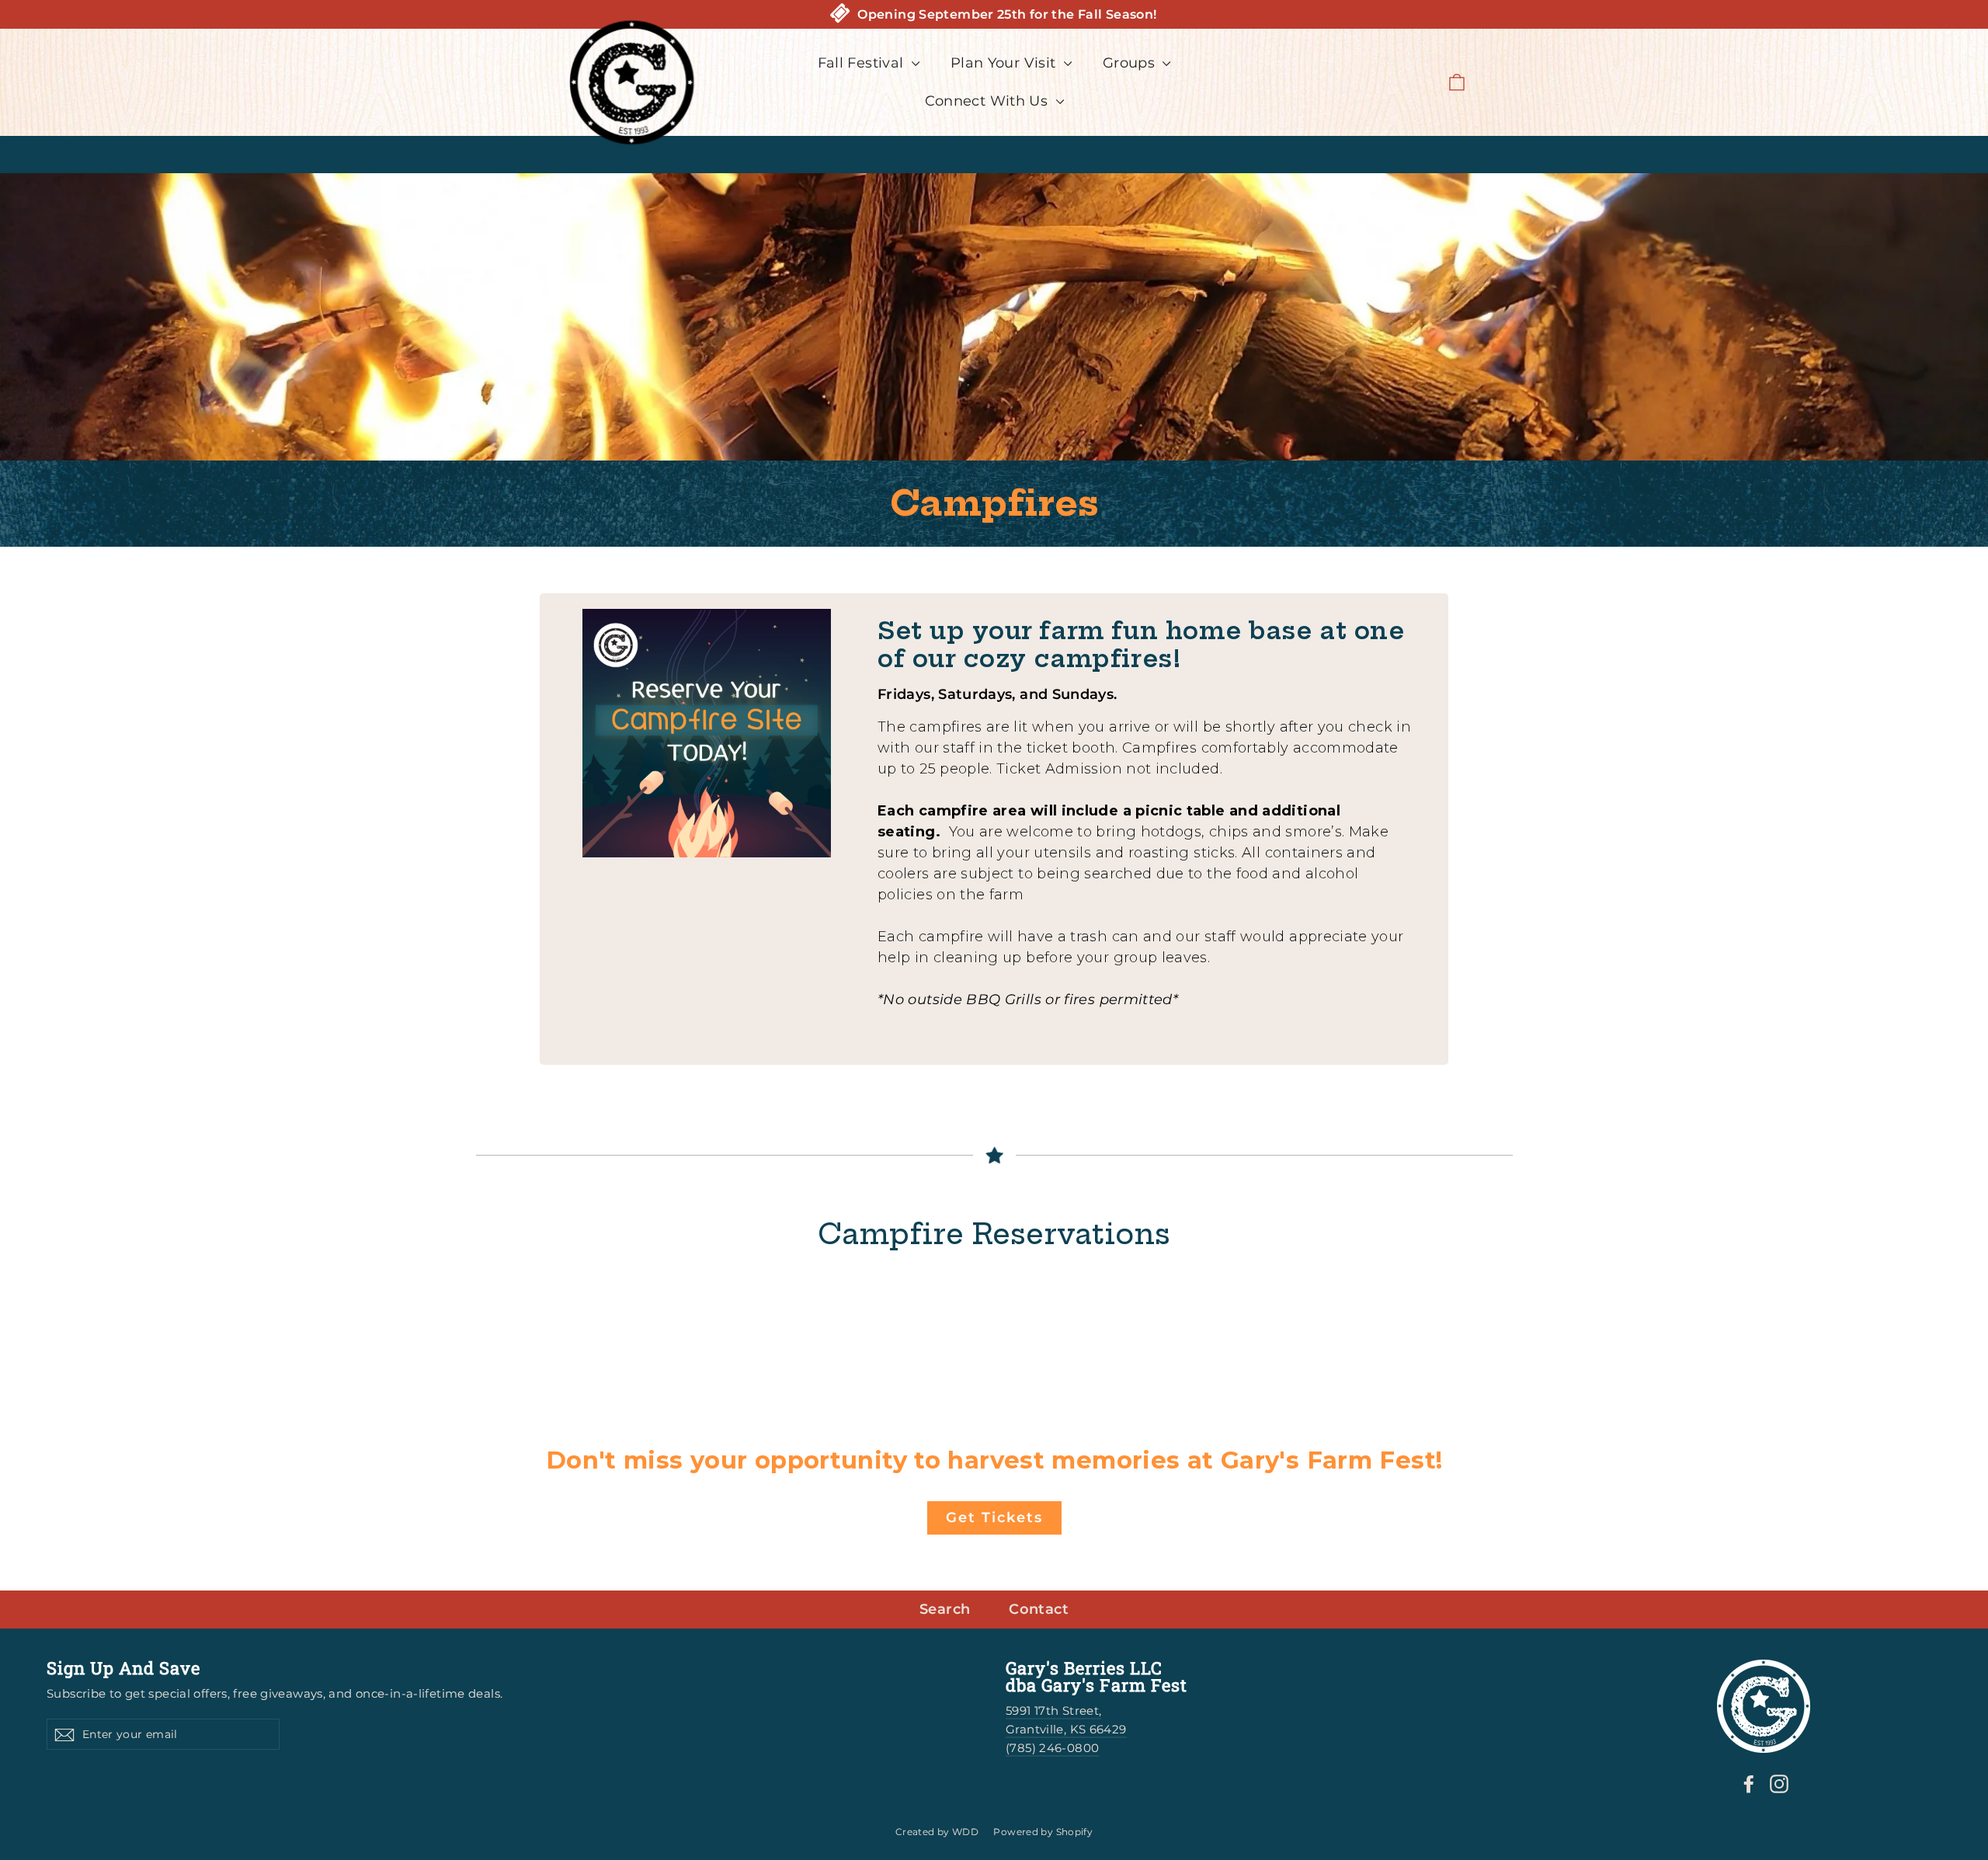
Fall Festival (863, 63)
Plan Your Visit (1005, 63)
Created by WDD (937, 1832)
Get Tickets (994, 1518)
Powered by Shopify (1043, 1832)
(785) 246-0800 (1052, 1748)
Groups (1131, 63)
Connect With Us (989, 101)
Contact (1039, 1609)
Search (945, 1609)
